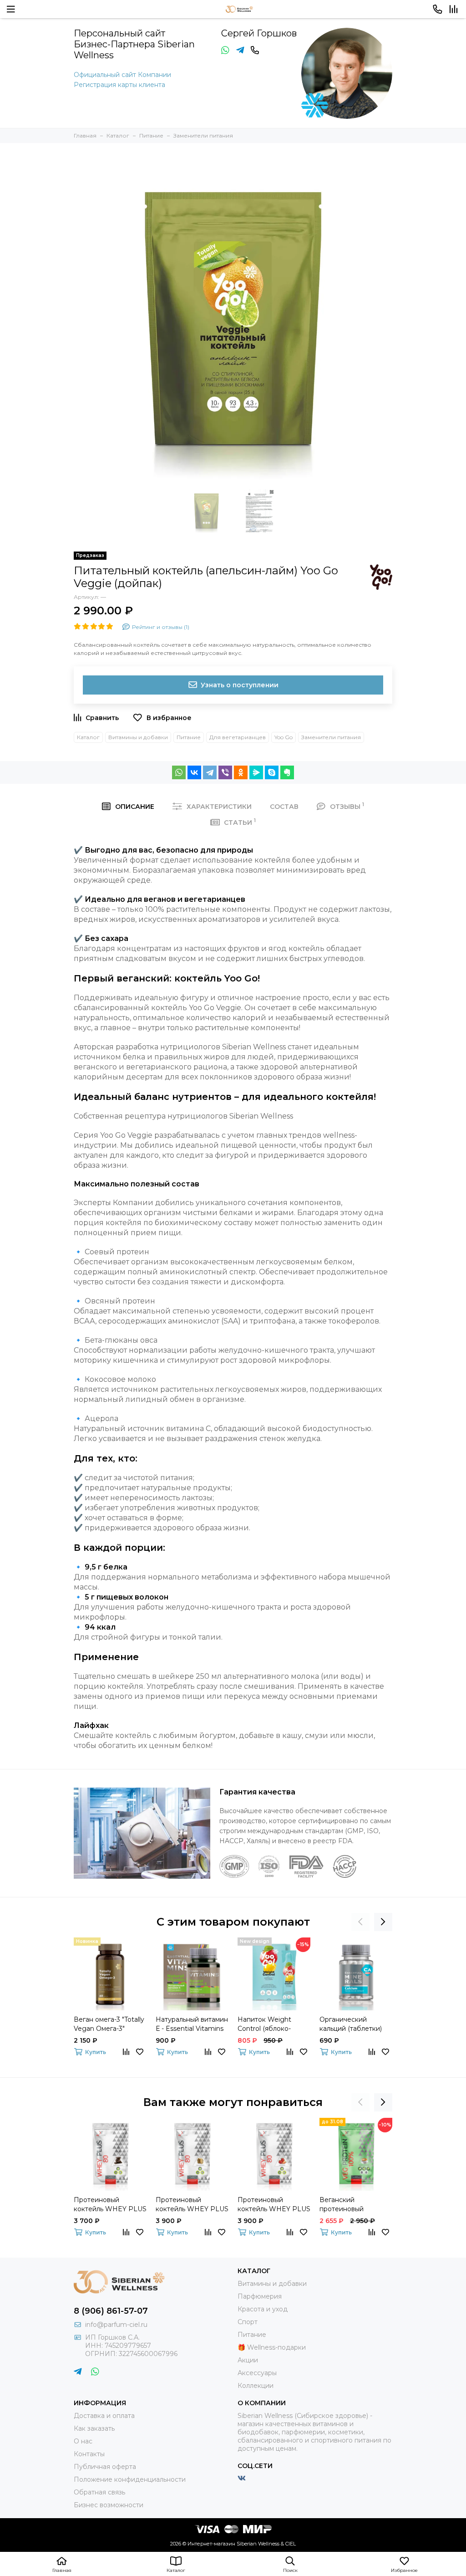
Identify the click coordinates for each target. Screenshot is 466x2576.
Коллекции (256, 2386)
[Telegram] (210, 772)
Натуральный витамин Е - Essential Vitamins (192, 2024)
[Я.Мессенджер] (256, 772)
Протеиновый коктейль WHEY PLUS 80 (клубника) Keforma (274, 2205)
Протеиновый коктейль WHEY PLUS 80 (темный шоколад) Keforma (110, 2205)
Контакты (89, 2454)
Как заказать (94, 2428)
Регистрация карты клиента (119, 85)
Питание (189, 737)
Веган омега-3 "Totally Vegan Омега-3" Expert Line (109, 2024)
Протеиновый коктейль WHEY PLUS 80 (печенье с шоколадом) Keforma (192, 2205)
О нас (83, 2441)
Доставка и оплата (104, 2416)
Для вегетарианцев (238, 737)
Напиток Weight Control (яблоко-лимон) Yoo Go (264, 2024)
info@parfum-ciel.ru (116, 2325)
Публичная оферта (105, 2467)
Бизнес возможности (109, 2505)
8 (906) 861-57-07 (111, 2311)
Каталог (88, 737)
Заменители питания (331, 737)
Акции (248, 2360)
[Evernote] (287, 772)
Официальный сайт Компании (122, 75)
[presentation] (360, 1922)
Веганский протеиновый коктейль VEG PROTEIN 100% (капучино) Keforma (352, 2205)
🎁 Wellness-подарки (272, 2347)
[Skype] (272, 772)
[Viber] (225, 772)
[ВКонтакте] (194, 772)
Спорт (248, 2322)
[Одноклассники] (241, 772)
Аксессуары (257, 2373)
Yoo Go (284, 737)
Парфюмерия (260, 2296)
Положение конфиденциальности (130, 2479)
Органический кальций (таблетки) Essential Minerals (351, 2024)
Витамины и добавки (138, 737)
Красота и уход (263, 2309)
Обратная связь (99, 2492)
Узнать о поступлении (240, 685)
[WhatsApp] (179, 772)
